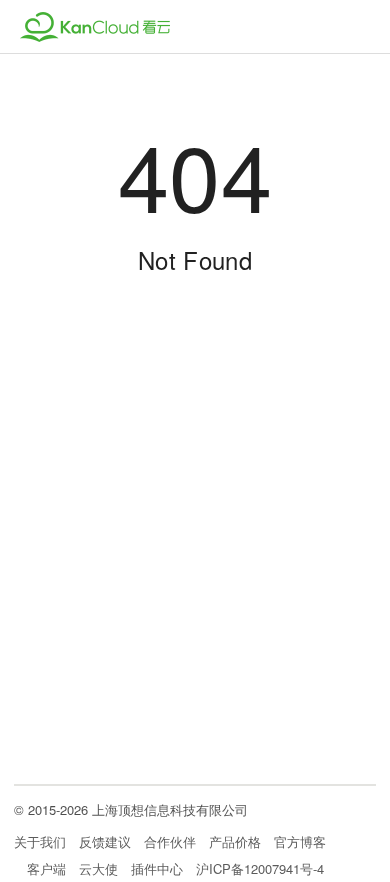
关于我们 (40, 842)
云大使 (98, 868)
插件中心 (157, 868)
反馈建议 (105, 842)
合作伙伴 (170, 842)
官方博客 (300, 842)
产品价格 (235, 842)
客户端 (46, 868)
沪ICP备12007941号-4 (260, 868)
